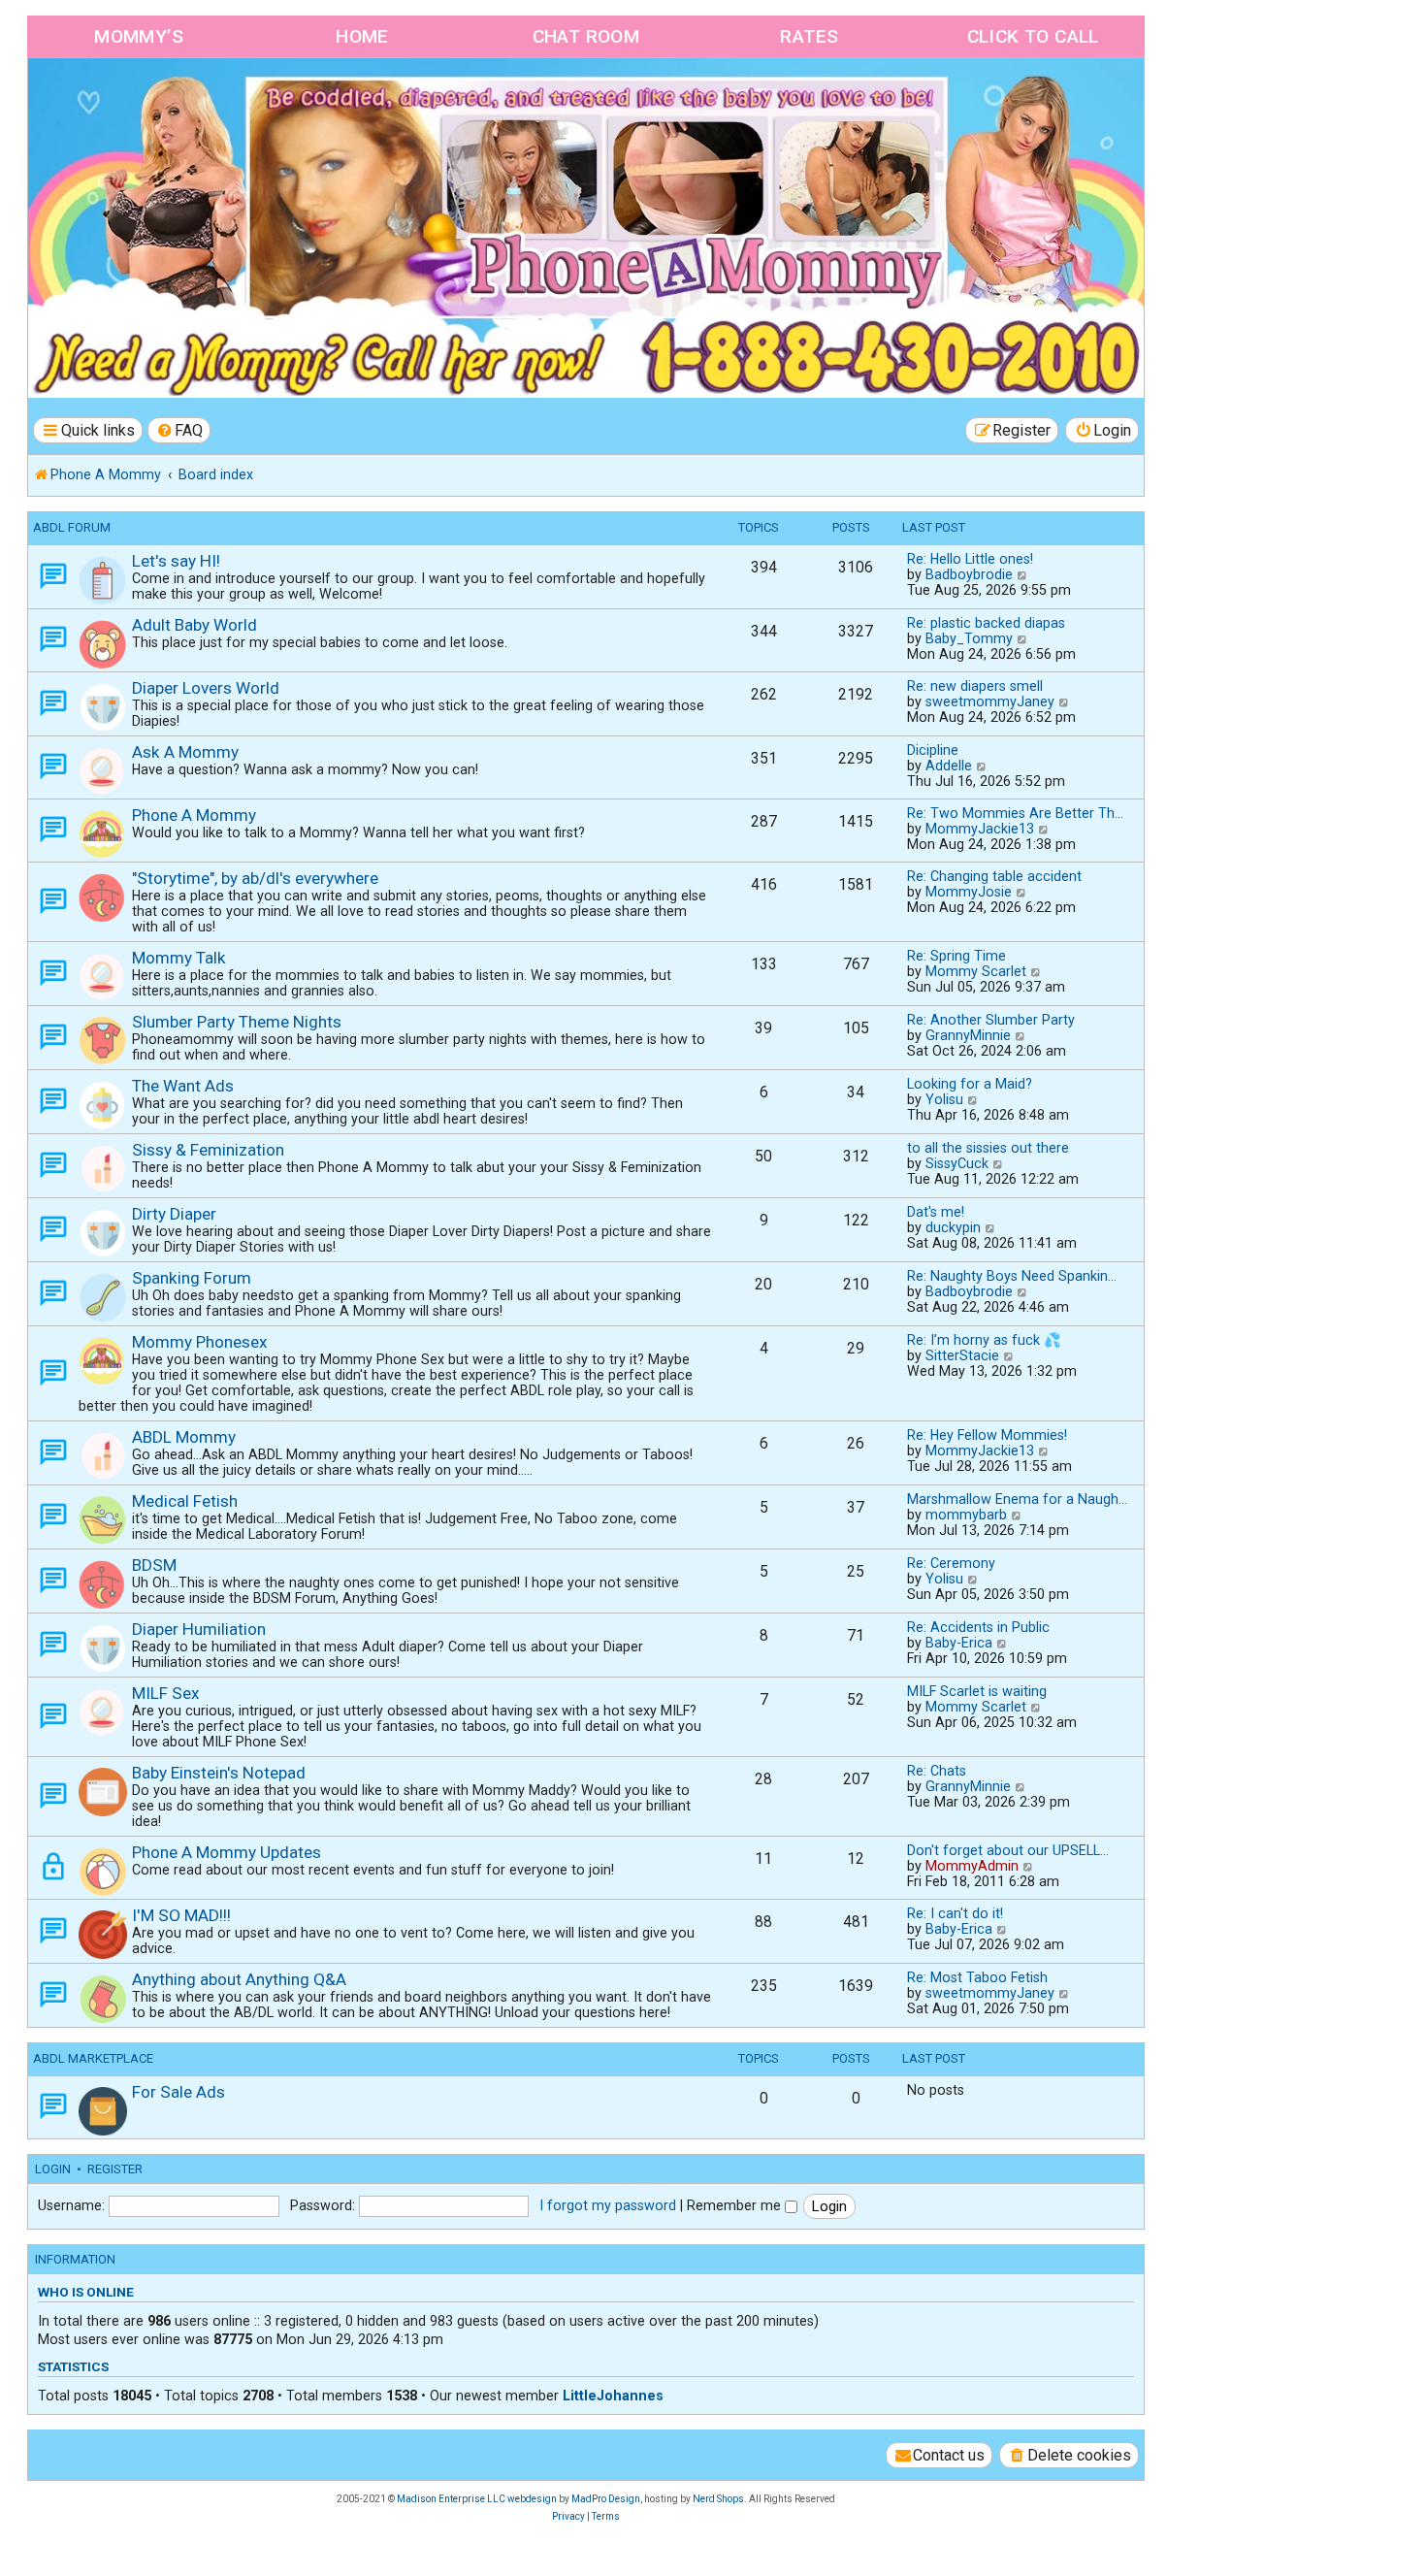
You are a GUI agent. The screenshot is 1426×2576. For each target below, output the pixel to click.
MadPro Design (606, 2499)
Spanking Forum (192, 1278)
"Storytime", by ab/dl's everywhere (255, 878)
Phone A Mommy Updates (227, 1852)
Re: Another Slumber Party (991, 1020)
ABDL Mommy (184, 1437)
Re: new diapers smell (975, 686)
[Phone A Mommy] (139, 99)
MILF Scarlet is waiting (977, 1691)
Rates (809, 36)
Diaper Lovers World (206, 688)
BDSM (154, 1565)
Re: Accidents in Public (978, 1627)
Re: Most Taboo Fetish (977, 1977)
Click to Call (1033, 36)
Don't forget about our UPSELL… (1008, 1850)
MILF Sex (166, 1693)
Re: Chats (937, 1771)
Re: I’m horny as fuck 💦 (984, 1340)
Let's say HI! (176, 561)
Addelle (949, 766)
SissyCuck (957, 1163)
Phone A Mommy (194, 815)
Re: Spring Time (956, 956)
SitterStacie (962, 1355)
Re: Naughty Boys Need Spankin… (1012, 1276)
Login (53, 2169)
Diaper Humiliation (199, 1629)
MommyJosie (969, 892)
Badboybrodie (969, 574)
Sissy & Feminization (208, 1150)
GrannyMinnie (968, 1035)
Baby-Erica (959, 1643)
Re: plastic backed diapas (986, 623)
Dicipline (933, 750)
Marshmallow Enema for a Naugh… (1017, 1499)
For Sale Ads (178, 2092)
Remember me (736, 2205)
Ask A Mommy (185, 752)
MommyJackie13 (980, 829)
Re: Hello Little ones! (970, 559)
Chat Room (586, 36)
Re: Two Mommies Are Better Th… (1015, 813)
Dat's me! (936, 1212)
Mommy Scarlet (976, 971)
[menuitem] (179, 430)
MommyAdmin (972, 1866)
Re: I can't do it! (955, 1913)
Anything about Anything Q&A (239, 1979)
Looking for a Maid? (970, 1084)
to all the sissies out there (988, 1148)
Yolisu (944, 1099)
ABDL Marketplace (93, 2058)
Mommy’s (139, 36)
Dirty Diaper (174, 1214)
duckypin (953, 1227)
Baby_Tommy (969, 638)
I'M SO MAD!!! (181, 1915)
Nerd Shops (718, 2499)
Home (362, 36)
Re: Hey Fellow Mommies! (987, 1435)
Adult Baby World (194, 625)
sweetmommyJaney (990, 701)
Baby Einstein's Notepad (219, 1773)
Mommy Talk (179, 958)
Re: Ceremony (951, 1563)
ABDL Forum (72, 527)
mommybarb (966, 1515)
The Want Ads (183, 1086)
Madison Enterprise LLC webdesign (477, 2499)
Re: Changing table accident (994, 876)
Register (115, 2169)
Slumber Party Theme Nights (237, 1022)
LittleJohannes (613, 2396)
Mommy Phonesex (200, 1342)
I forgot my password (608, 2205)
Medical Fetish (185, 1501)
